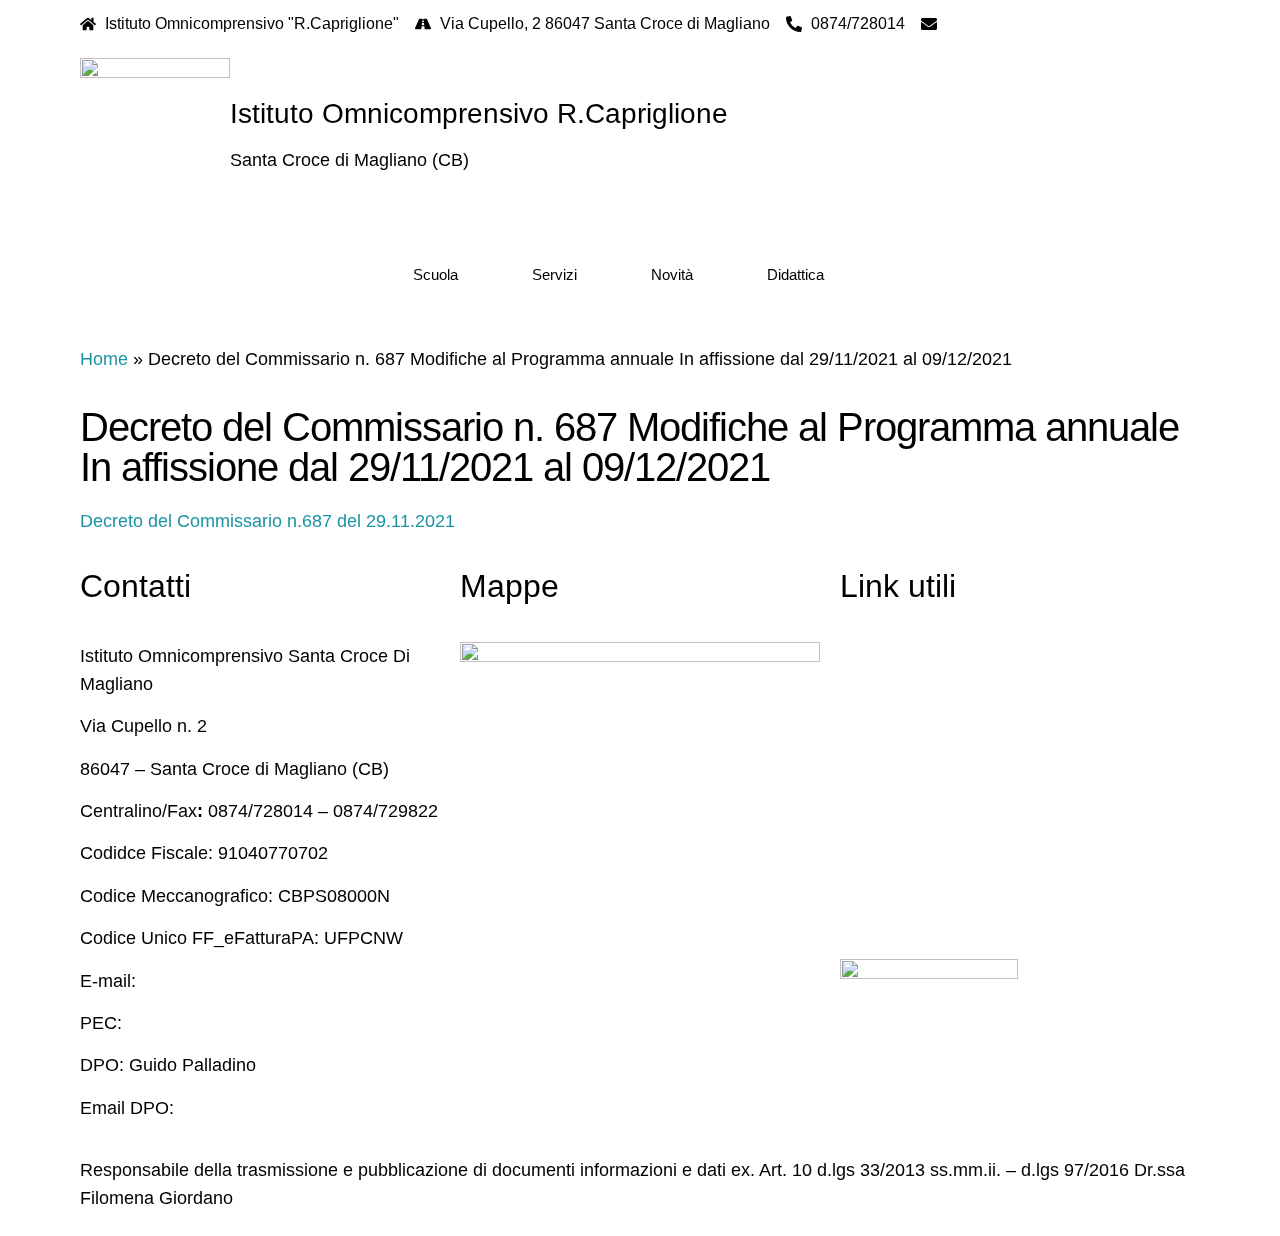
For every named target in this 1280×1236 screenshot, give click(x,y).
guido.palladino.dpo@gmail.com (307, 1108)
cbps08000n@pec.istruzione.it (247, 1023)
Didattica (795, 274)
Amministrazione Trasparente (957, 741)
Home (104, 359)
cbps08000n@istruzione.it (1038, 23)
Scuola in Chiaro (906, 698)
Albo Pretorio (892, 783)
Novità (672, 274)
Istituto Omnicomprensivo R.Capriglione (479, 113)
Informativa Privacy (916, 825)
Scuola (435, 274)
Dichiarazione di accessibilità (955, 868)
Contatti (871, 656)
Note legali (882, 910)
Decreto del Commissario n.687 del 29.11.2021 (267, 521)
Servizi (554, 274)
